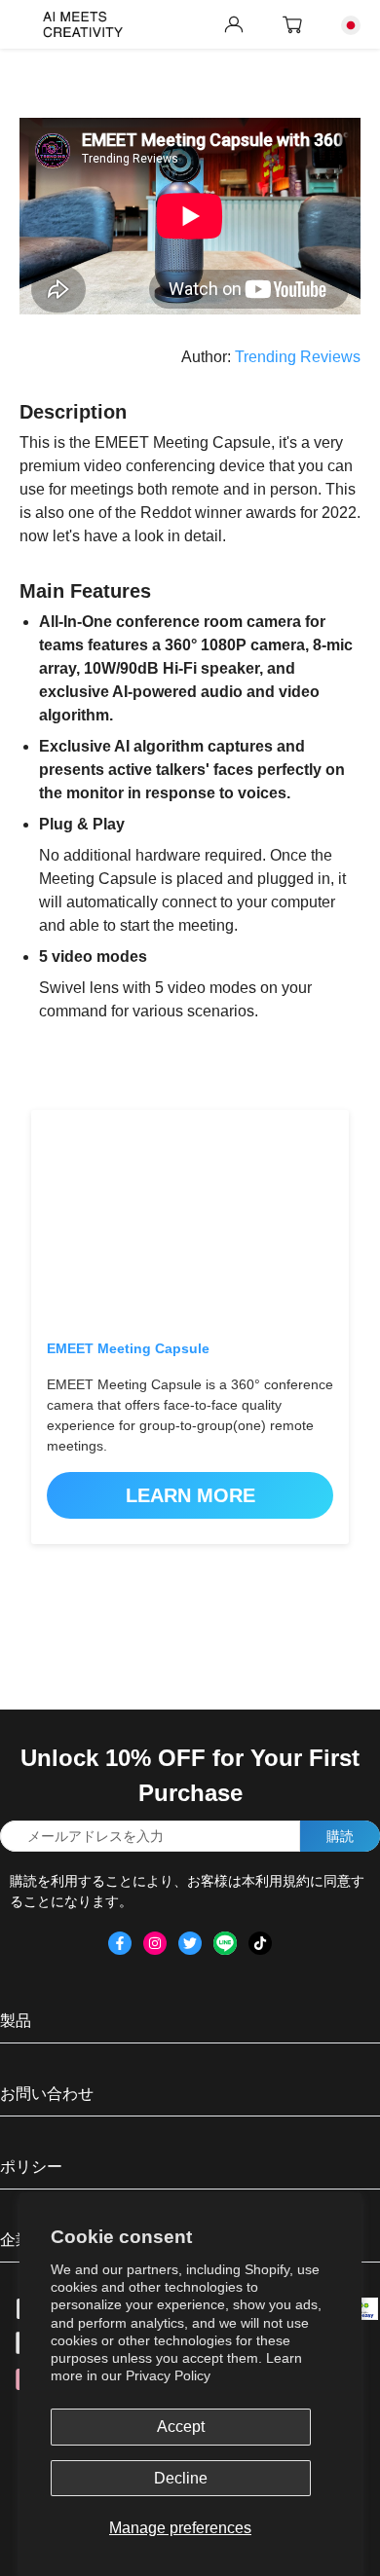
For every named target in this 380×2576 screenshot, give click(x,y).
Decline (181, 2478)
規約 (296, 1881)
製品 (16, 2021)
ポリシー (31, 2167)
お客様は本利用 (235, 1881)
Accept (181, 2427)
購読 (340, 1836)
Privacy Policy (168, 2375)
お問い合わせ (47, 2094)
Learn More (190, 1495)
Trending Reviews (298, 357)
